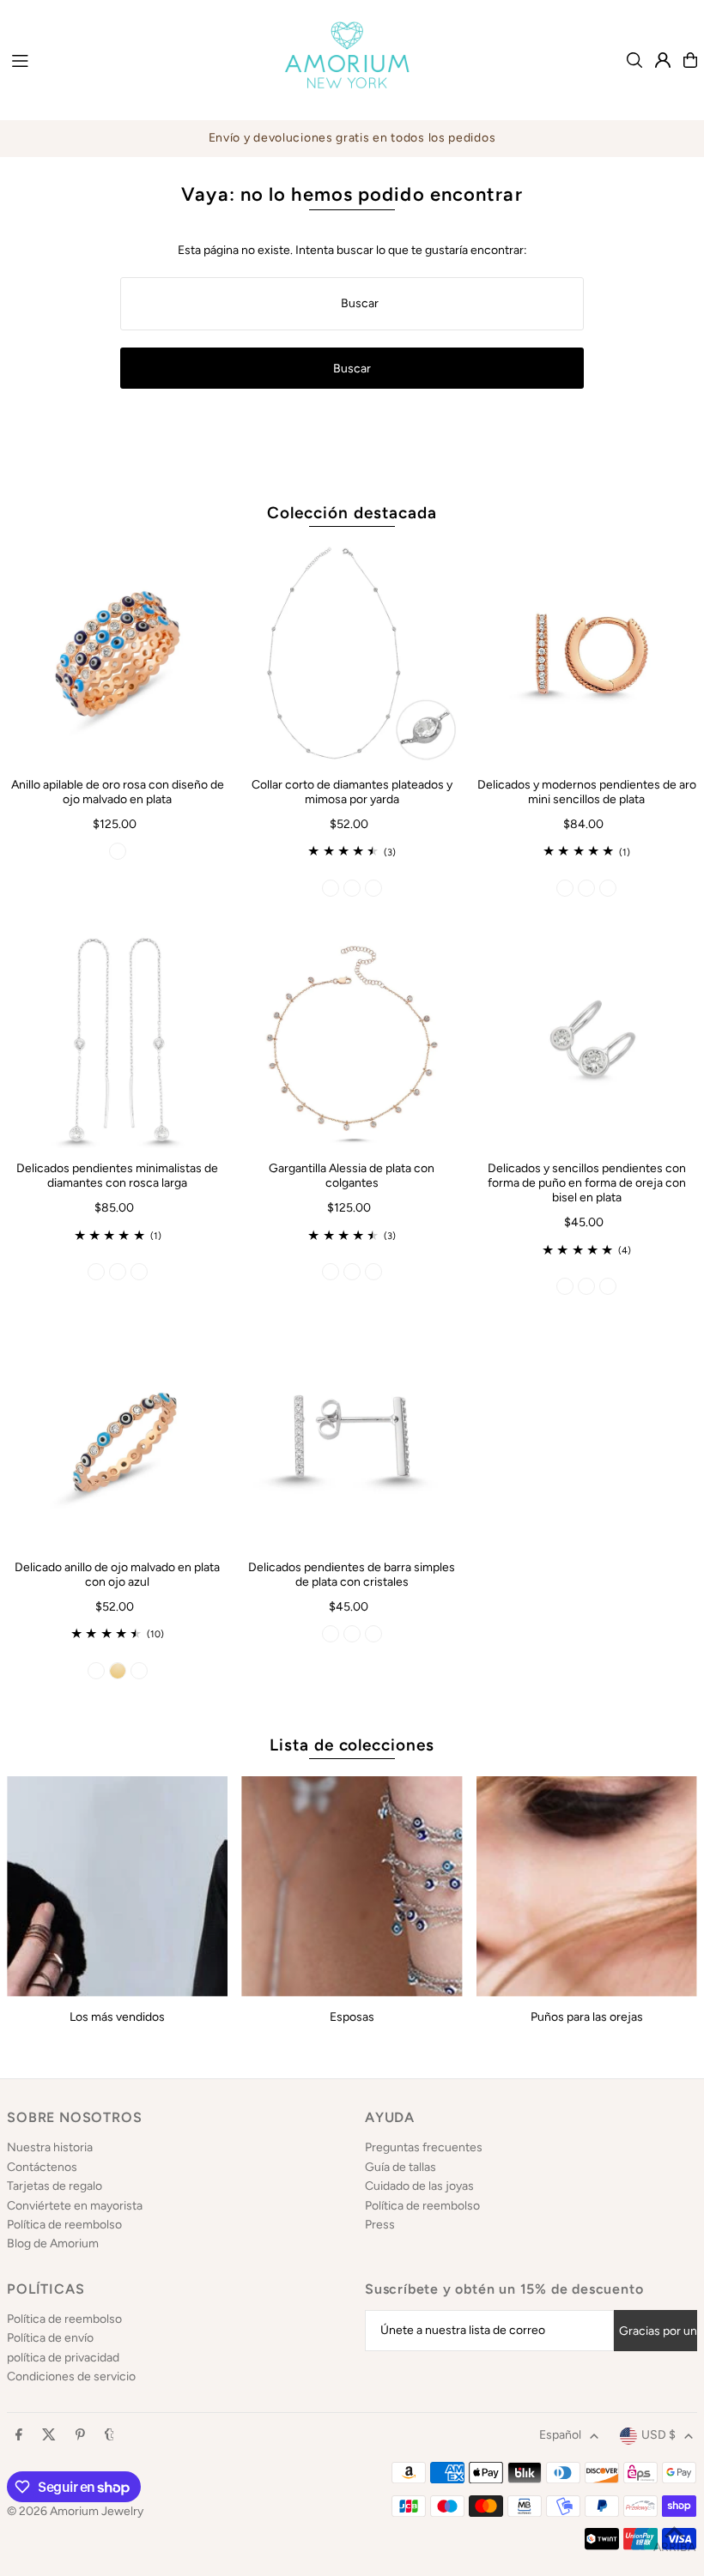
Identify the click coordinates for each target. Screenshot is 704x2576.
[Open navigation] (130, 59)
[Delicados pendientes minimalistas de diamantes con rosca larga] (117, 1038)
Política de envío (50, 2338)
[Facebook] (19, 2436)
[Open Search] (634, 60)
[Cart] (690, 60)
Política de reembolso (64, 2225)
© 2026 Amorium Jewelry (75, 2511)
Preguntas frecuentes (424, 2147)
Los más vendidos (117, 2017)
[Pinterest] (80, 2436)
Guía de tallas (401, 2167)
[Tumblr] (109, 2436)
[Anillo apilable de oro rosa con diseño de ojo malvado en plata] (117, 654)
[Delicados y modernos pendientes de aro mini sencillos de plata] (587, 654)
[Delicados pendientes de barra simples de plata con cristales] (352, 1436)
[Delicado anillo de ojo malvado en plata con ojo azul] (117, 1436)
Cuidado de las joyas (419, 2186)
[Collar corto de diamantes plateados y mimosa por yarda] (352, 654)
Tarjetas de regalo (55, 2186)
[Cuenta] (663, 60)
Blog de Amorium (53, 2243)
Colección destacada (352, 513)
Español (560, 2435)
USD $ (658, 2435)
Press (380, 2225)
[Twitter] (49, 2436)
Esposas (352, 2017)
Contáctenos (42, 2167)
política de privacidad (63, 2358)
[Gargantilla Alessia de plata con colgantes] (352, 1038)
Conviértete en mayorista (75, 2206)
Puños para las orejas (587, 2017)
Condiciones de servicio (71, 2376)
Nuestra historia (50, 2147)
